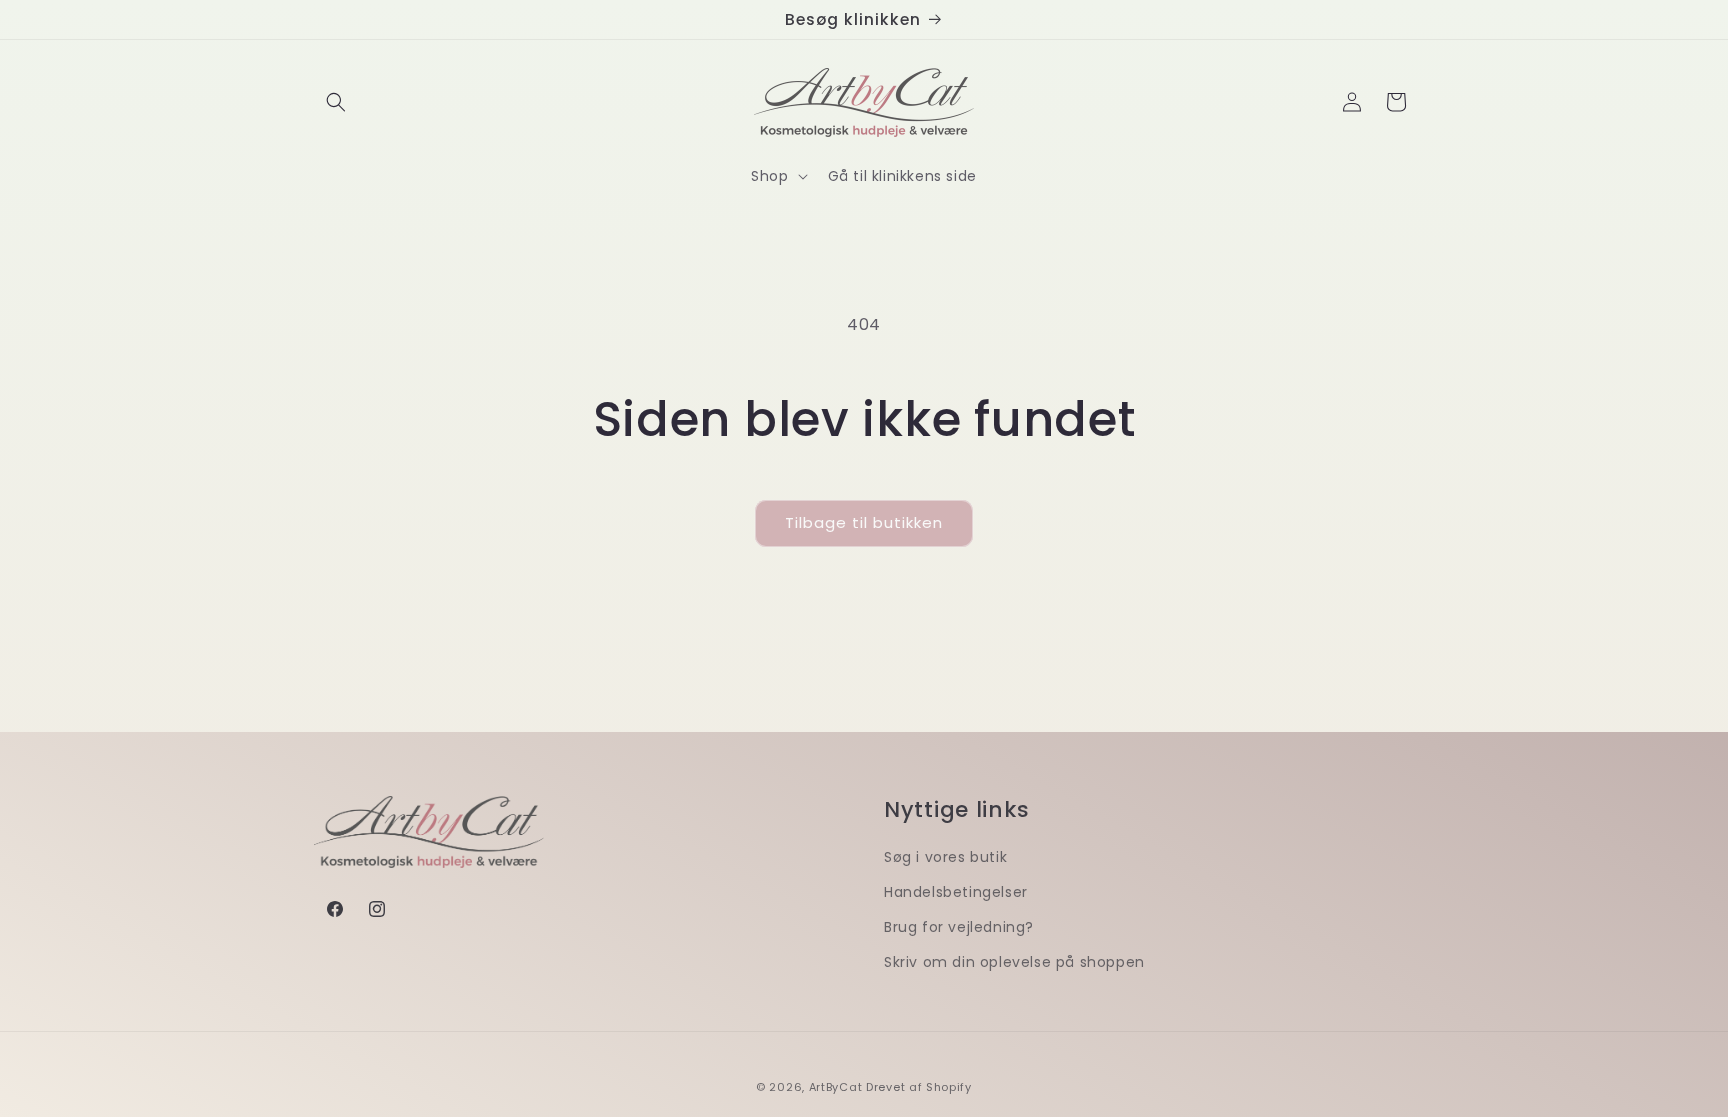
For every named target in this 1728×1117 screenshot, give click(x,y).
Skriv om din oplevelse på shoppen (1014, 962)
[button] (336, 102)
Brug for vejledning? (959, 927)
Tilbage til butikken (864, 522)
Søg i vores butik (945, 857)
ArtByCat (836, 1087)
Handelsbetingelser (956, 892)
